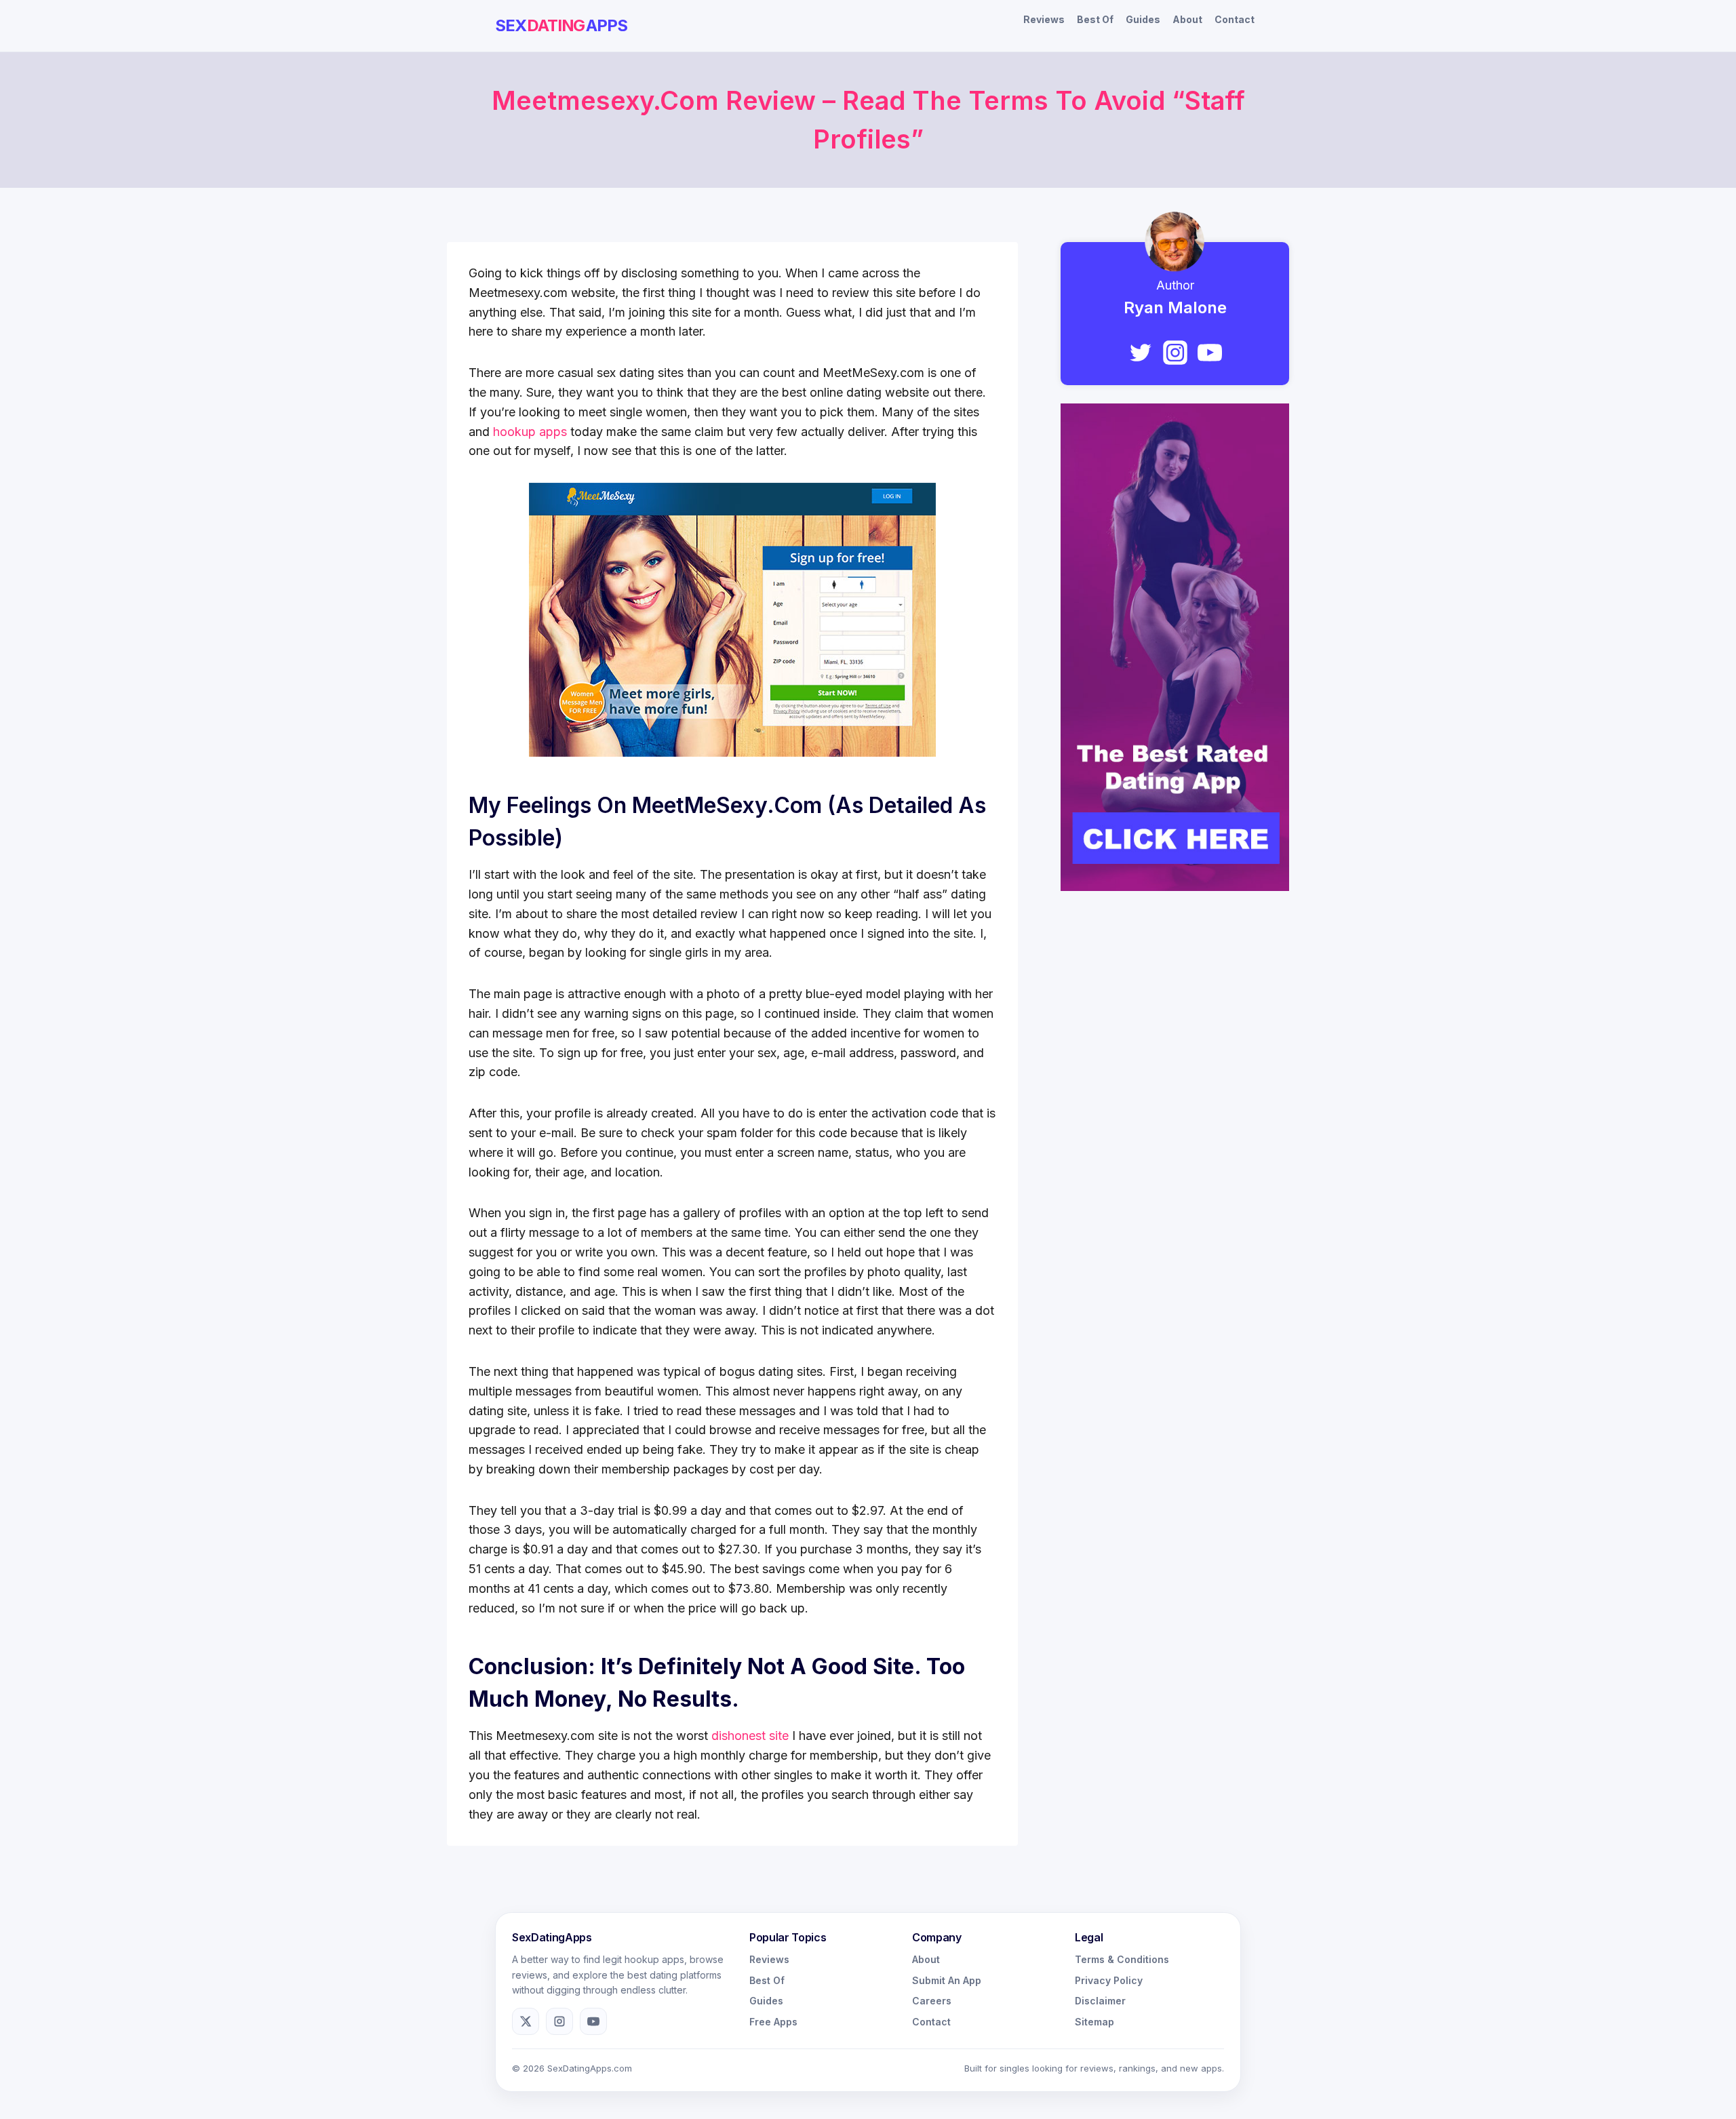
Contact (1235, 19)
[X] (526, 2021)
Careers (932, 2001)
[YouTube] (1210, 353)
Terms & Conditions (1122, 1959)
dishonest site (750, 1736)
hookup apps (530, 432)
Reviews (1044, 19)
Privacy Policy (1109, 1980)
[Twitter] (1141, 353)
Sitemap (1094, 2022)
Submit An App (947, 1980)
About (1187, 19)
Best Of (1095, 19)
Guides (1143, 19)
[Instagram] (1175, 353)
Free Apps (773, 2022)
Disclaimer (1100, 2001)
